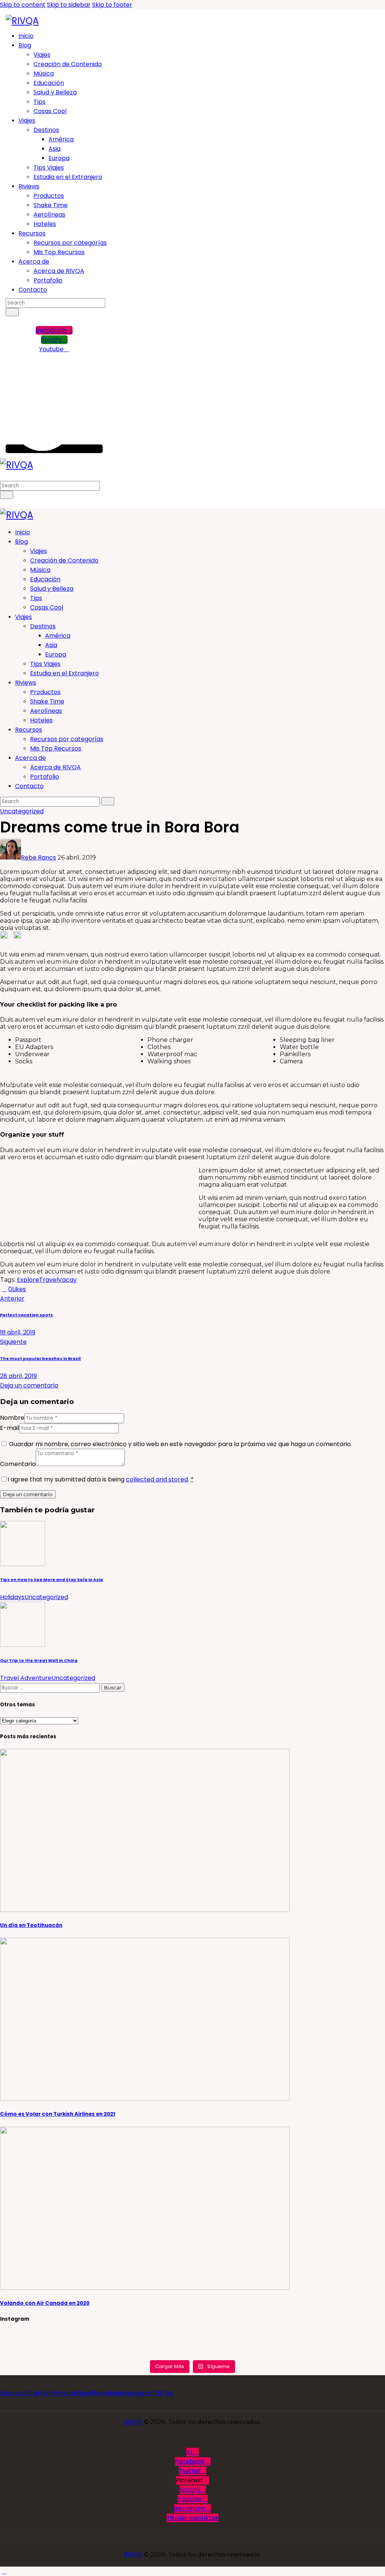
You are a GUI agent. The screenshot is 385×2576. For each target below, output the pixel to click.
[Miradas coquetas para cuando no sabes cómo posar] (65, 2353)
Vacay (67, 1280)
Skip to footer (112, 5)
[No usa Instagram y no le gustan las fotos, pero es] (192, 2353)
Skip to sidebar (69, 5)
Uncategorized (22, 811)
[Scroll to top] (4, 2571)
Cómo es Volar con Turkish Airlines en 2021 (58, 2114)
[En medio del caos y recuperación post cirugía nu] (65, 2336)
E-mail (10, 1428)
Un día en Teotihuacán (31, 1925)
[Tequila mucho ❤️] (192, 2336)
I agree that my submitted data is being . (101, 1479)
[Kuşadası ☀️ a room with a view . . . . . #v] (320, 2353)
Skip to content (23, 5)
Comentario (18, 1464)
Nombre (12, 1418)
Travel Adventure (26, 1678)
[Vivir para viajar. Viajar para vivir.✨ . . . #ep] (320, 2336)
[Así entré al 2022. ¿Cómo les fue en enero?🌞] (65, 2345)
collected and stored (157, 1479)
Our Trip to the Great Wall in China (39, 1661)
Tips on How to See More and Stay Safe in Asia (52, 1580)
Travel (49, 1280)
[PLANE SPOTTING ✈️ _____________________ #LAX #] (320, 2345)
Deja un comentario (29, 1385)
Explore (28, 1280)
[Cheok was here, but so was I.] (192, 2345)
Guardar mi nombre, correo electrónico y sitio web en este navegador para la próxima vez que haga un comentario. (180, 1444)
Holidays (12, 1597)
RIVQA (133, 2422)
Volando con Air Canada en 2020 (45, 2303)
